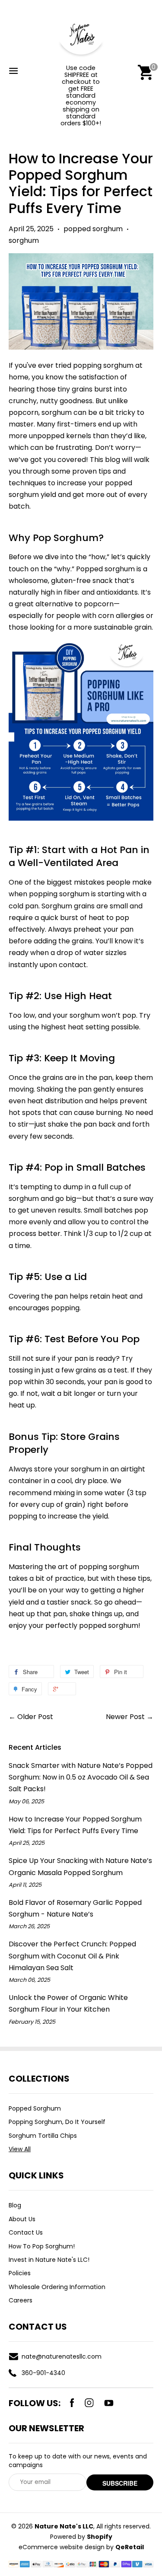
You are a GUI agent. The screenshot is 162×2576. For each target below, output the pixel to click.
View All (20, 2149)
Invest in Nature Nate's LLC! (49, 2260)
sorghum (24, 240)
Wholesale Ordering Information (57, 2287)
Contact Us (26, 2232)
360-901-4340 (43, 2373)
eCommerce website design (62, 2547)
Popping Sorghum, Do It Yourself (57, 2122)
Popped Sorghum (35, 2108)
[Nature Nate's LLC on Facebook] (72, 2403)
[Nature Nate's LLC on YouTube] (109, 2403)
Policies (20, 2273)
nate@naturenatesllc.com (62, 2356)
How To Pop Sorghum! (42, 2246)
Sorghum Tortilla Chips (43, 2136)
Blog (15, 2205)
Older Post (35, 1717)
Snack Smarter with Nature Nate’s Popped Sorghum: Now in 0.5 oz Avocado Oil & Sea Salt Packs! (81, 1777)
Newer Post (125, 1717)
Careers (21, 2300)
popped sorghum (93, 229)
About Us (22, 2219)
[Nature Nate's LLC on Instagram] (89, 2403)
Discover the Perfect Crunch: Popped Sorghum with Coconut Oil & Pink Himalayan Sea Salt (72, 1956)
